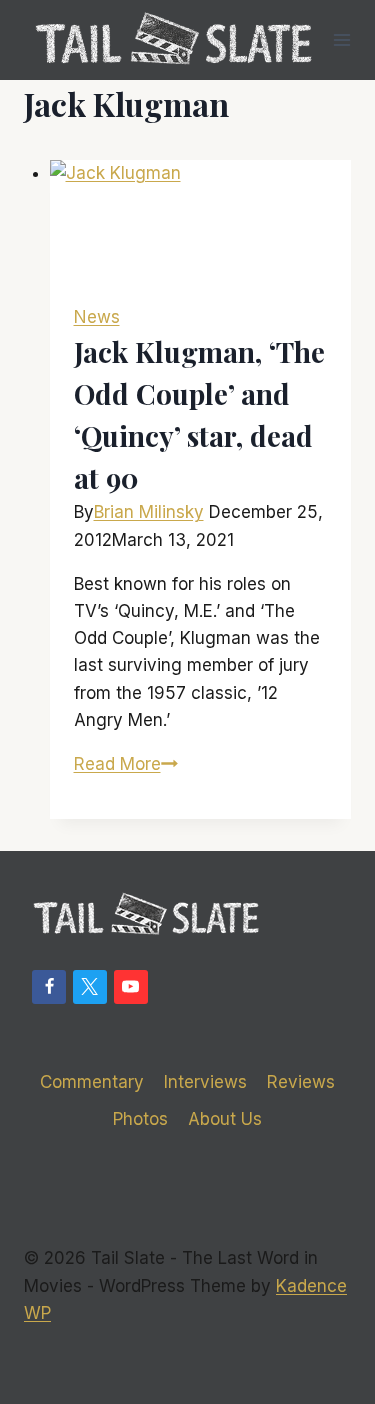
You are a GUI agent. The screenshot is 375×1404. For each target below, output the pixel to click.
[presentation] (201, 220)
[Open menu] (342, 39)
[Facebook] (49, 987)
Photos (140, 1119)
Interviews (205, 1082)
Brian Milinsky (149, 512)
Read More (126, 764)
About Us (225, 1119)
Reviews (301, 1082)
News (97, 317)
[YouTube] (131, 987)
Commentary (92, 1082)
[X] (90, 987)
